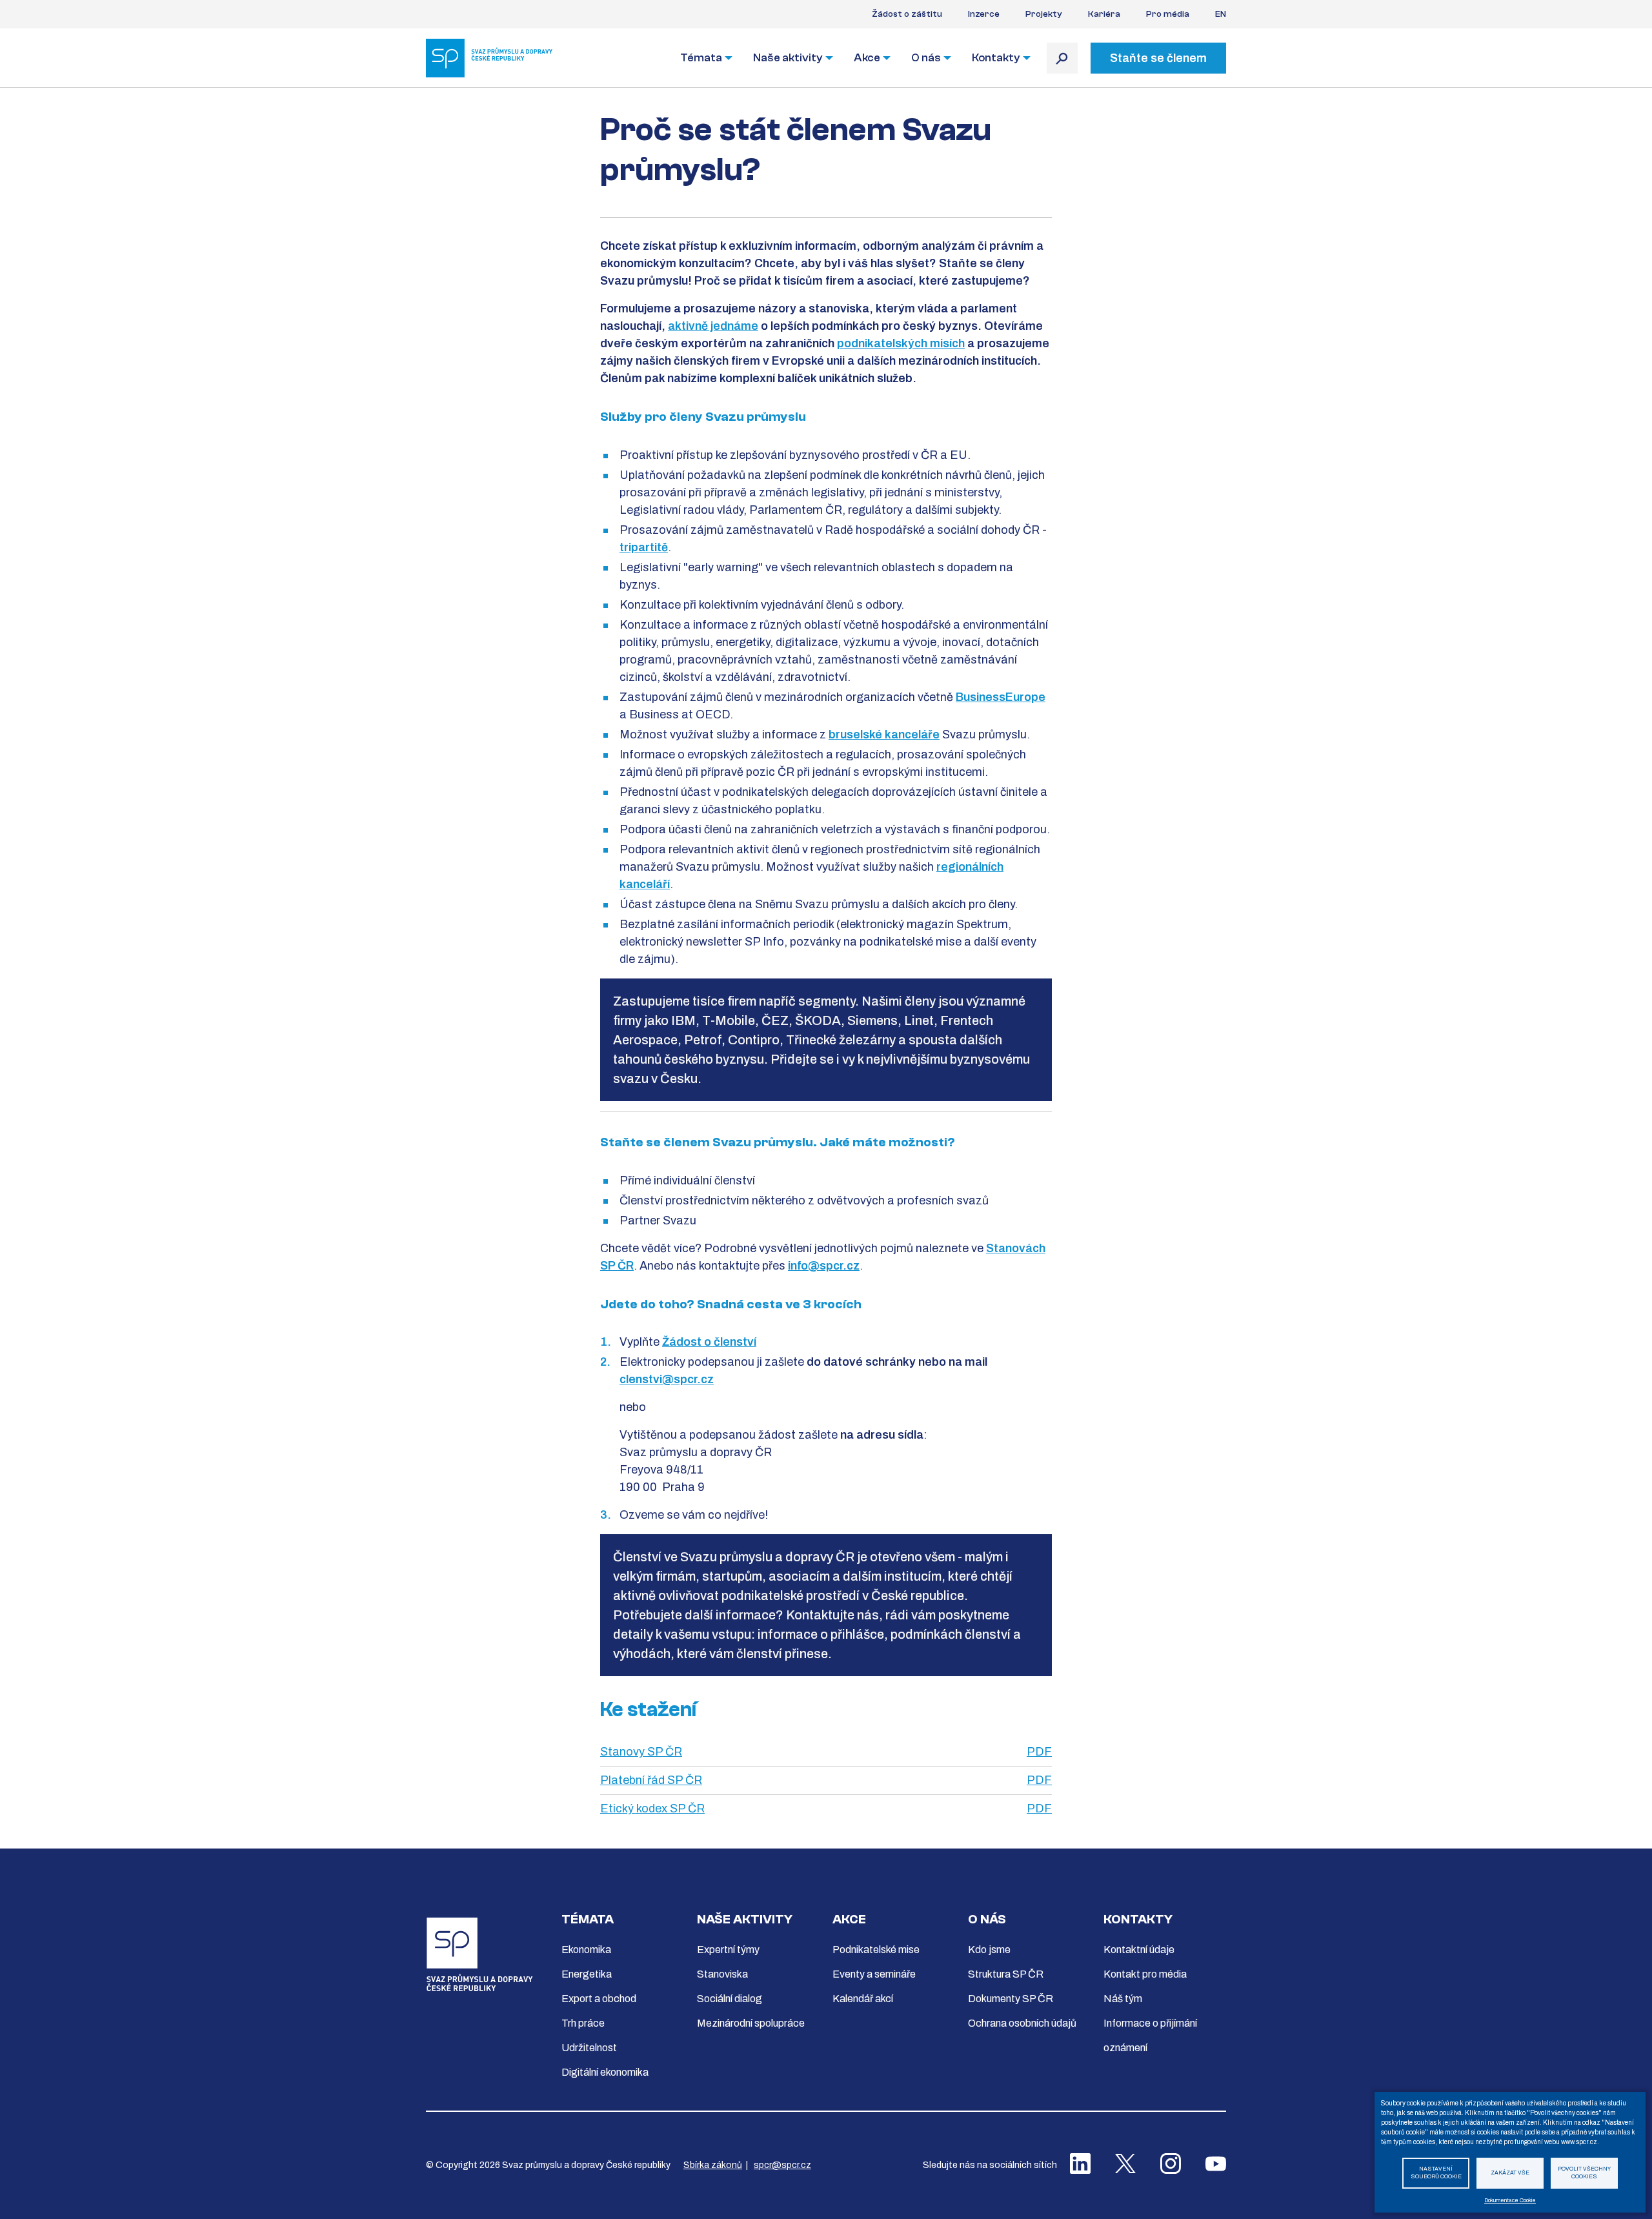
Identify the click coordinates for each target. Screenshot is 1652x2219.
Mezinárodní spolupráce (751, 2023)
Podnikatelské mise (876, 1950)
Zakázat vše (1510, 2173)
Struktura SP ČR (1006, 1974)
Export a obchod (599, 1999)
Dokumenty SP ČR (1011, 1999)
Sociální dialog (730, 1999)
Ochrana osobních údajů (1022, 2023)
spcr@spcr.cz (782, 2165)
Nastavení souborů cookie (1436, 2173)
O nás (926, 58)
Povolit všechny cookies (1584, 2173)
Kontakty (996, 58)
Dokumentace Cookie (1510, 2201)
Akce (867, 58)
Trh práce (583, 2023)
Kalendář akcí (863, 1999)
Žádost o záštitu (907, 14)
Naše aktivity (788, 58)
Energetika (587, 1974)
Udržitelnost (589, 2048)
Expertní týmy (728, 1950)
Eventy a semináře (874, 1974)
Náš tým (1123, 1999)
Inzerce (984, 14)
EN (1221, 14)
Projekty (1044, 14)
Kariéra (1104, 14)
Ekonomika (586, 1950)
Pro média (1168, 14)
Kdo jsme (989, 1950)
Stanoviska (722, 1974)
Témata (701, 58)
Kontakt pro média (1145, 1974)
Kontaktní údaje (1139, 1950)
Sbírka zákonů (713, 2165)
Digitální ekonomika (605, 2072)
